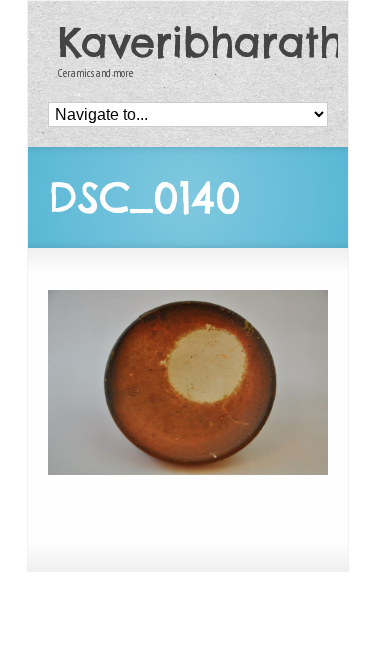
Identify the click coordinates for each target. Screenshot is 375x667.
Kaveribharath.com (193, 43)
